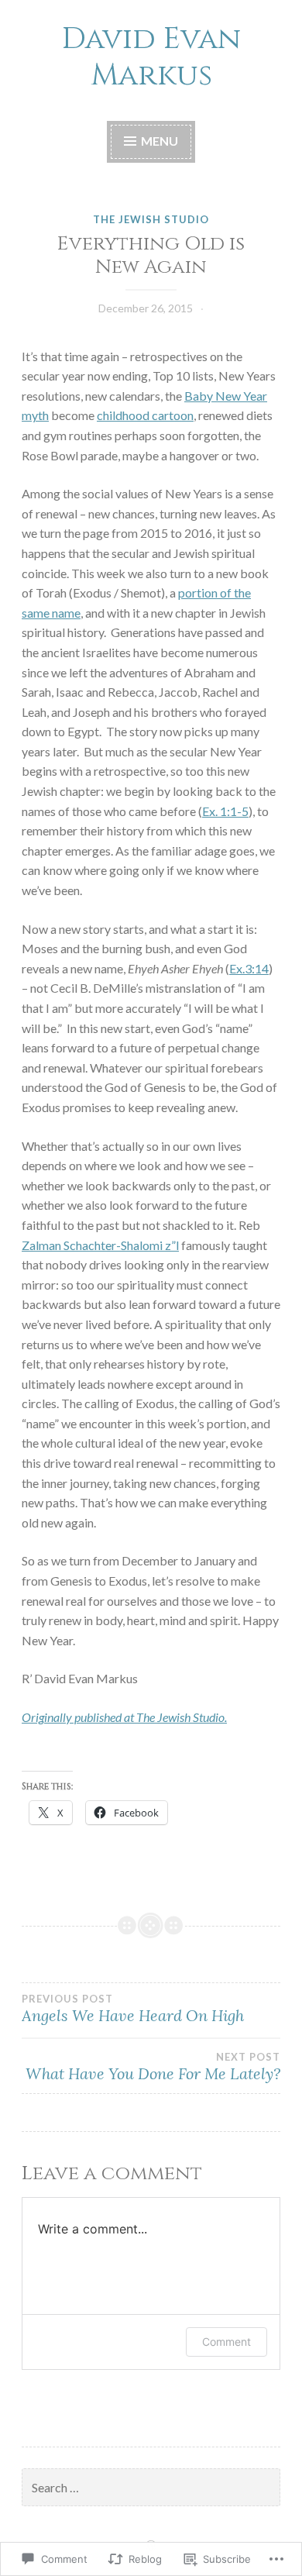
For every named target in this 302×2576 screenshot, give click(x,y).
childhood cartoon (145, 415)
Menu (158, 141)
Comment (226, 2342)
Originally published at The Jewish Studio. (124, 1717)
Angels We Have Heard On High (133, 2009)
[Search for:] (151, 2488)
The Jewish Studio (151, 219)
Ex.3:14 (249, 968)
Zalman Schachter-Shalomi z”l (100, 1245)
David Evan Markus (151, 57)
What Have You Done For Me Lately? (153, 2067)
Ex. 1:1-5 (225, 811)
